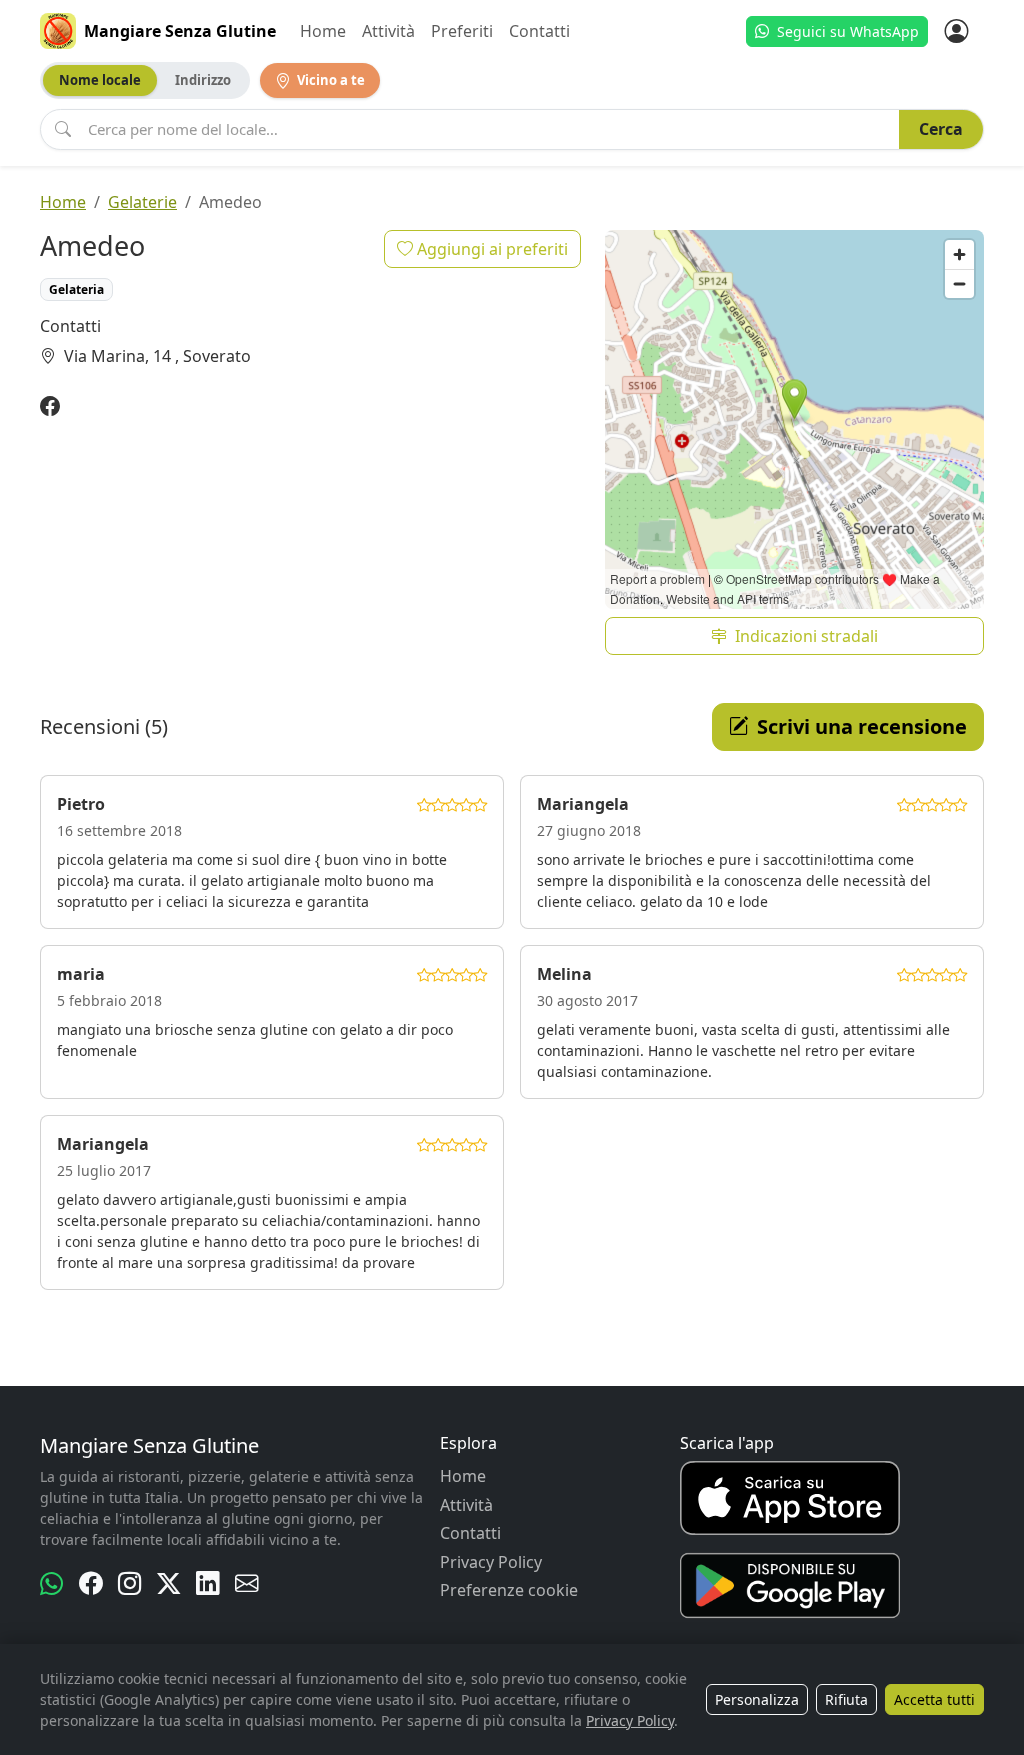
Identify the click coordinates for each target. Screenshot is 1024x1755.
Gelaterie (142, 202)
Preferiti (462, 31)
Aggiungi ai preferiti (490, 249)
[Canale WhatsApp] (51, 1583)
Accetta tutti (934, 1699)
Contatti (539, 31)
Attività (388, 31)
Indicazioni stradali (806, 636)
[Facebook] (50, 407)
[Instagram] (129, 1583)
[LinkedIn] (207, 1583)
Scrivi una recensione (862, 726)
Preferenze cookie (509, 1590)
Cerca (941, 129)
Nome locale (100, 80)
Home (323, 31)
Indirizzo (203, 80)
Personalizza (757, 1699)
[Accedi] (956, 31)
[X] (168, 1583)
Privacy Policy (491, 1562)
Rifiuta (846, 1699)
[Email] (246, 1583)
